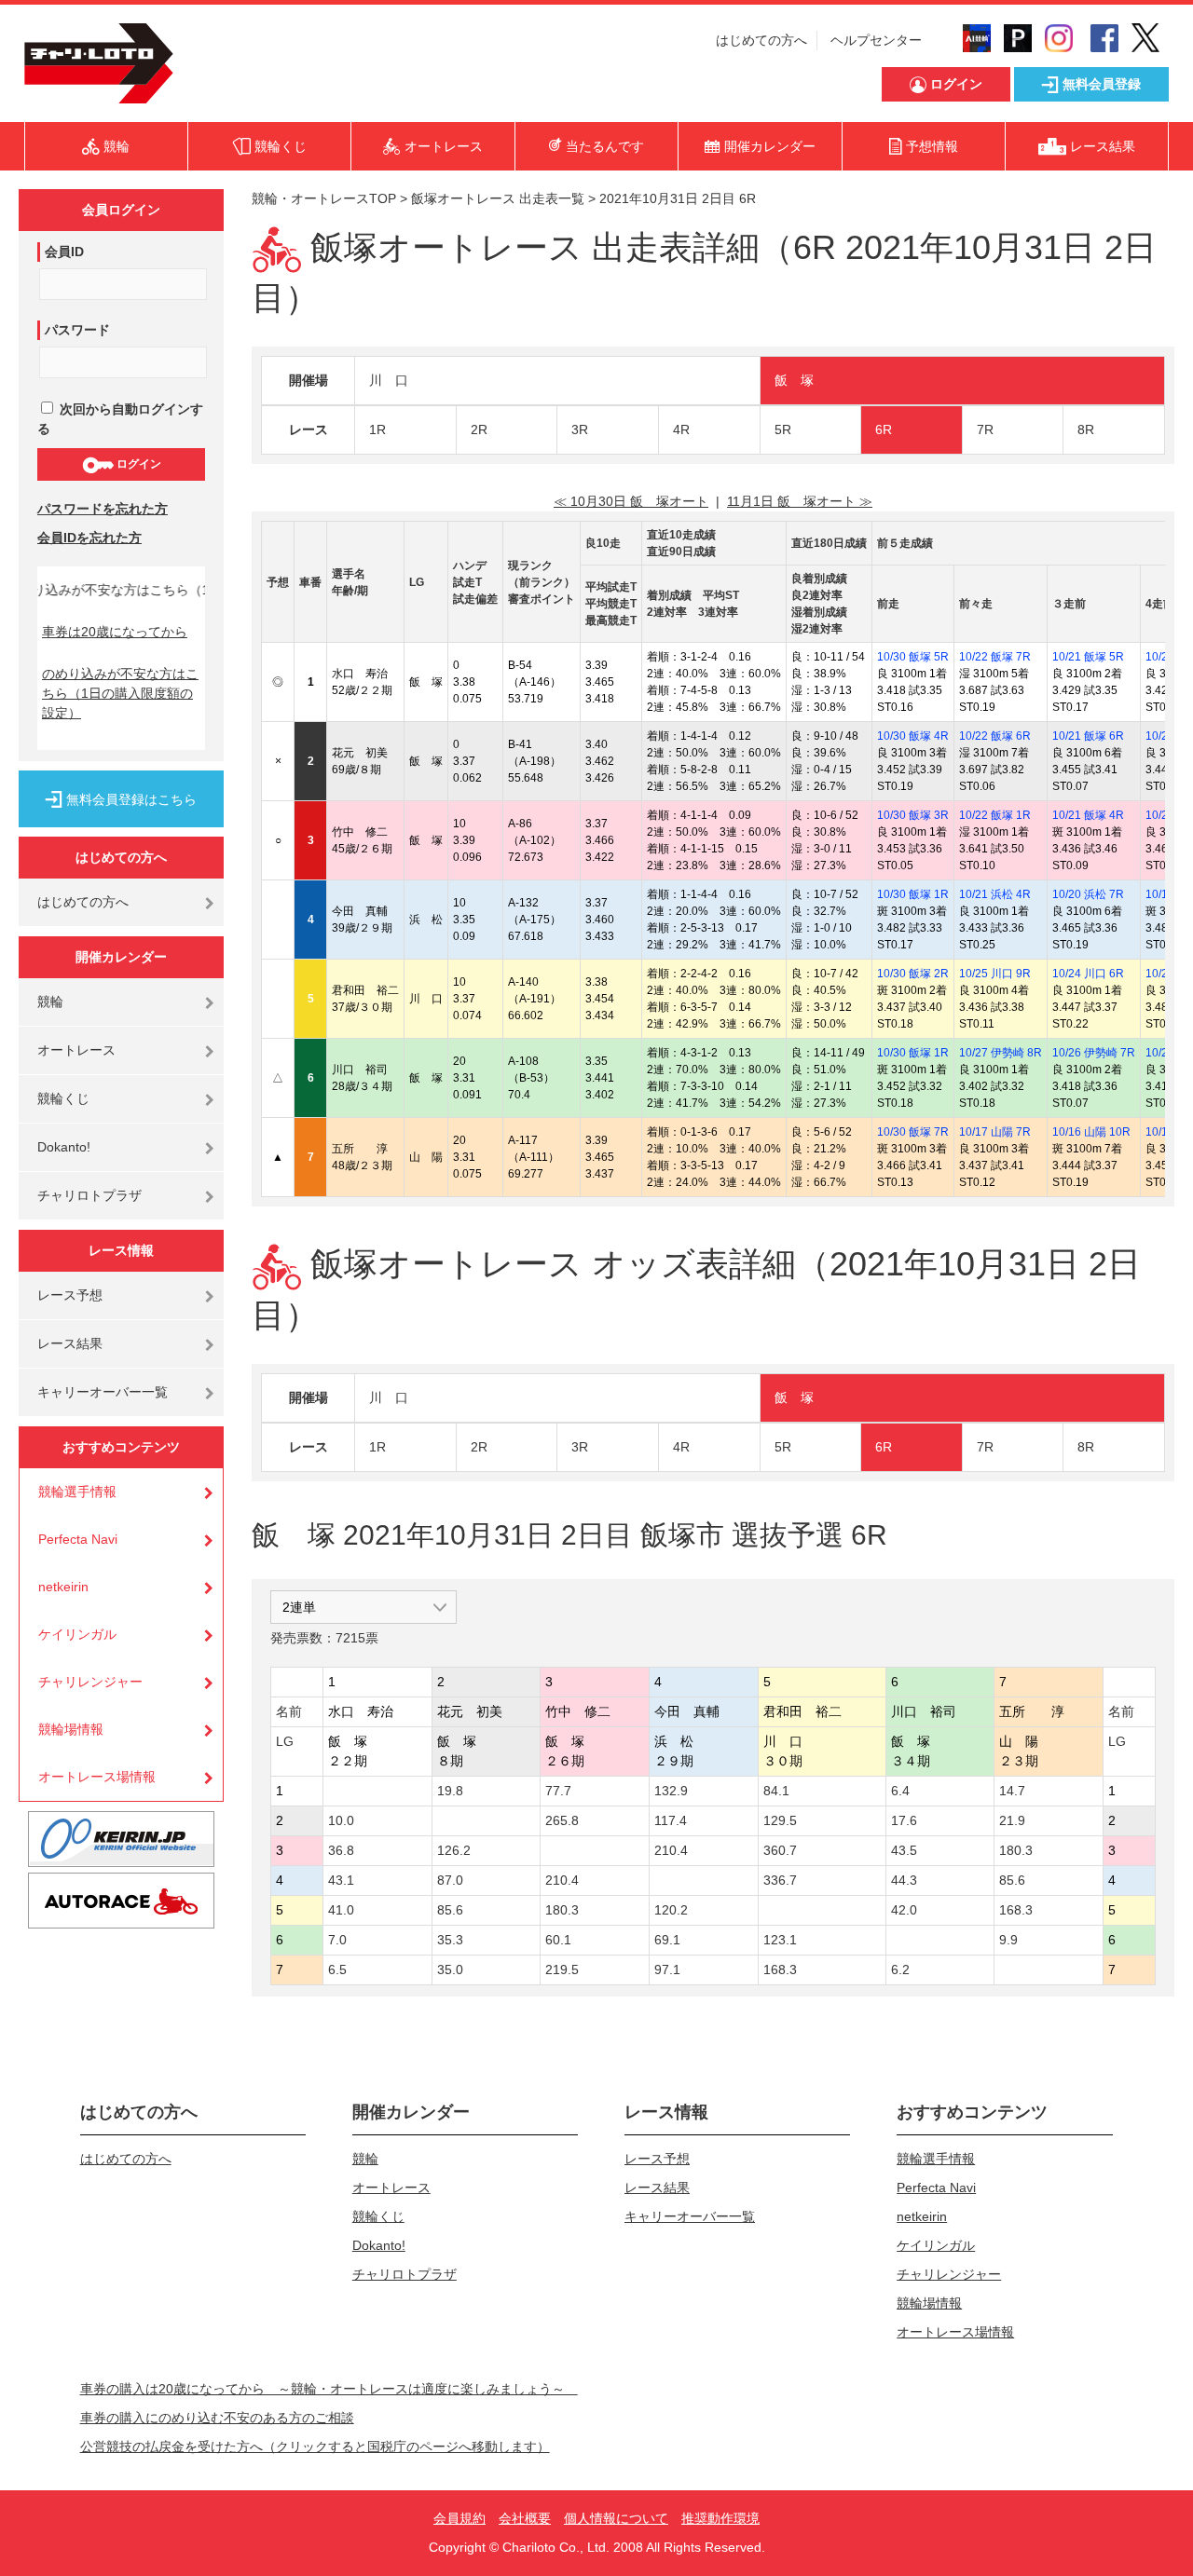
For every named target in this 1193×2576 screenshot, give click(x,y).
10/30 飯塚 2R (913, 974)
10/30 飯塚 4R (913, 736)
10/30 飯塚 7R (913, 1132)
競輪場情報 (71, 1729)
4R (681, 429)
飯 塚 (794, 380)
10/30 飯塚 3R (913, 815)
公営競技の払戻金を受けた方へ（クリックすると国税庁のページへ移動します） (315, 2447)
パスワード (77, 330)
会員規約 (459, 2518)
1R (377, 429)
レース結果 (70, 1343)
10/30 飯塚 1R (913, 894)
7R (985, 429)
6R (884, 429)
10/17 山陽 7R (995, 1132)
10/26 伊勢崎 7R (1094, 1053)
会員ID (64, 252)
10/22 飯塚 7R (995, 657)
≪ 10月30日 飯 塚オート (631, 501)
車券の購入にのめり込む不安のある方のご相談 (217, 2418)
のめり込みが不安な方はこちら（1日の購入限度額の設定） (120, 693)
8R (1086, 429)
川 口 (389, 380)
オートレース (76, 1050)
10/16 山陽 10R (1091, 1132)
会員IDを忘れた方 (89, 538)
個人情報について (616, 2518)
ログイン (137, 464)
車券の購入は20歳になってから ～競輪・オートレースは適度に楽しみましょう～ (329, 2389)
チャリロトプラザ (89, 1195)
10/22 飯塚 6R (995, 736)
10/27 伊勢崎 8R (1001, 1053)
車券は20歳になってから (115, 632)
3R (580, 429)
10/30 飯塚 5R (913, 657)
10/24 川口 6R (1088, 974)
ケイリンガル (77, 1634)
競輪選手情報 (77, 1492)
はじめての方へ (761, 40)
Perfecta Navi (78, 1539)
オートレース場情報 (97, 1777)
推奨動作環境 (720, 2518)
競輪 (50, 1002)
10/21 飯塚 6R (1088, 736)
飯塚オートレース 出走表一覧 (498, 198)
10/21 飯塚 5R (1088, 657)
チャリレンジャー (90, 1682)
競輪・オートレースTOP (324, 198)
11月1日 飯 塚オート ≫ (800, 501)
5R (783, 429)
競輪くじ (63, 1098)
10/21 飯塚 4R (1088, 815)
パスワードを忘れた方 (103, 509)
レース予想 (70, 1295)
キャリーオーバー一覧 (103, 1392)
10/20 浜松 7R (1088, 894)
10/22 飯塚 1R (995, 815)
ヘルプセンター (876, 40)
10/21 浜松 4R (995, 894)
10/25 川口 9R (995, 974)
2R (479, 429)
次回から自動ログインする (120, 419)
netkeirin (63, 1587)
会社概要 (525, 2518)
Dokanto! (64, 1147)
